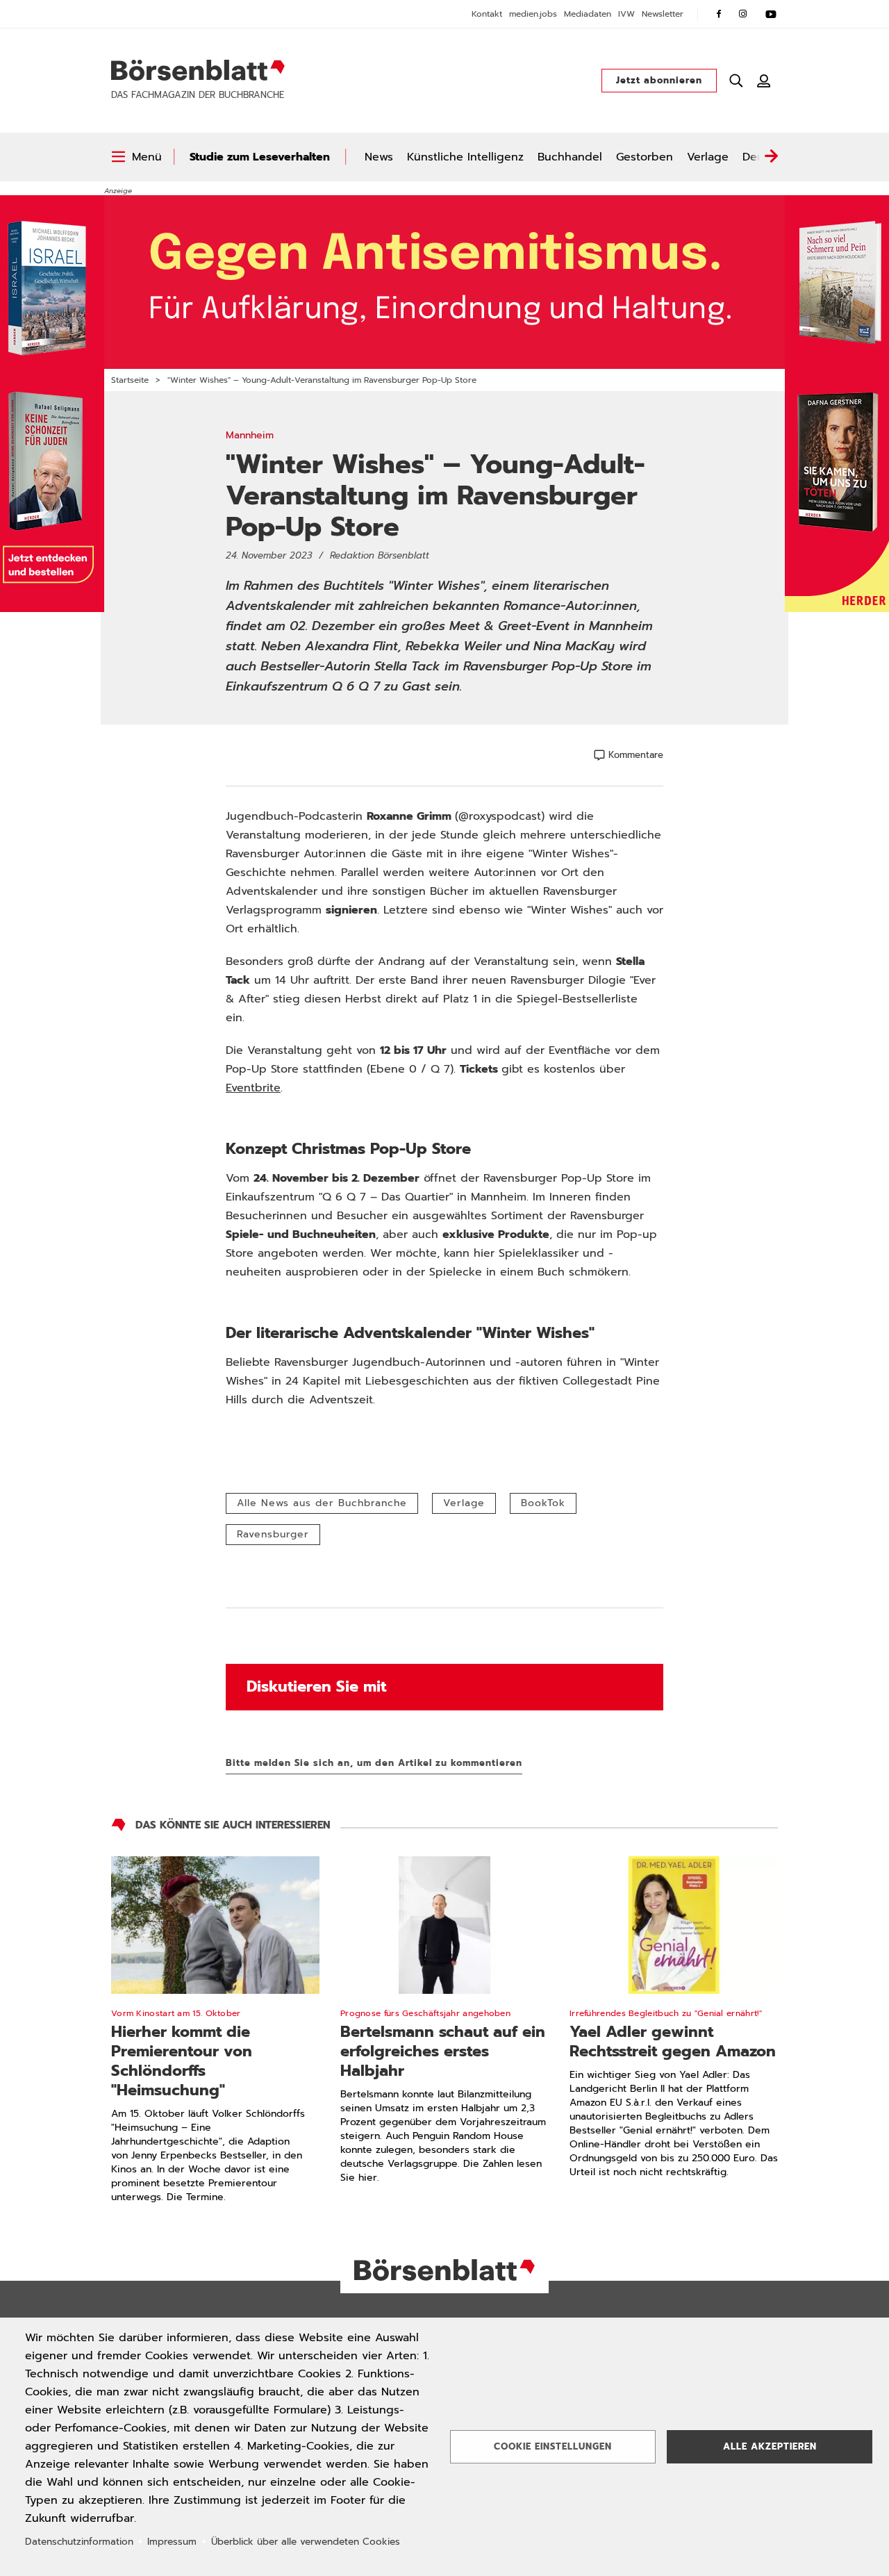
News (379, 157)
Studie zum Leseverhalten (260, 157)
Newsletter (663, 14)
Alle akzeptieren (770, 2446)
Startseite (130, 380)
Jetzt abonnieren (659, 80)
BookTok (543, 1503)
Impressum (172, 2542)
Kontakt (487, 14)
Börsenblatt (198, 70)
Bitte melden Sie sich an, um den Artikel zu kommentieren (374, 1763)
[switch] (136, 157)
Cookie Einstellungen (553, 2446)
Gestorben (645, 157)
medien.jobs (533, 14)
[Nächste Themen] (771, 157)
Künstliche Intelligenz (465, 157)
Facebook (719, 14)
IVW (626, 14)
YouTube (771, 14)
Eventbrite (253, 1088)
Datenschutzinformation (79, 2542)
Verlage (708, 157)
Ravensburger (273, 1534)
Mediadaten (588, 14)
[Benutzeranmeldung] (764, 81)
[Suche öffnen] (736, 81)
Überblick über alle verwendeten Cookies (306, 2542)
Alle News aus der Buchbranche (322, 1503)
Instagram (743, 14)
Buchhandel (570, 157)
